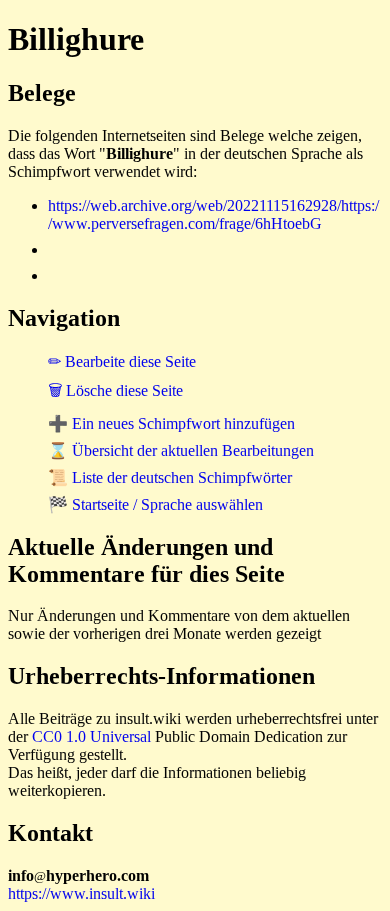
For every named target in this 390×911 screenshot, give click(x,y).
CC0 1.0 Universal (91, 736)
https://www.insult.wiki (81, 893)
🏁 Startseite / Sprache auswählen (155, 504)
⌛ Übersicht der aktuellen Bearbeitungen (181, 450)
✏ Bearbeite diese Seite (122, 361)
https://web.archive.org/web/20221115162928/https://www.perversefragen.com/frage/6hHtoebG (213, 214)
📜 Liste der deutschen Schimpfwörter (170, 477)
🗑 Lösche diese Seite (115, 390)
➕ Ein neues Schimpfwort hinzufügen (171, 423)
